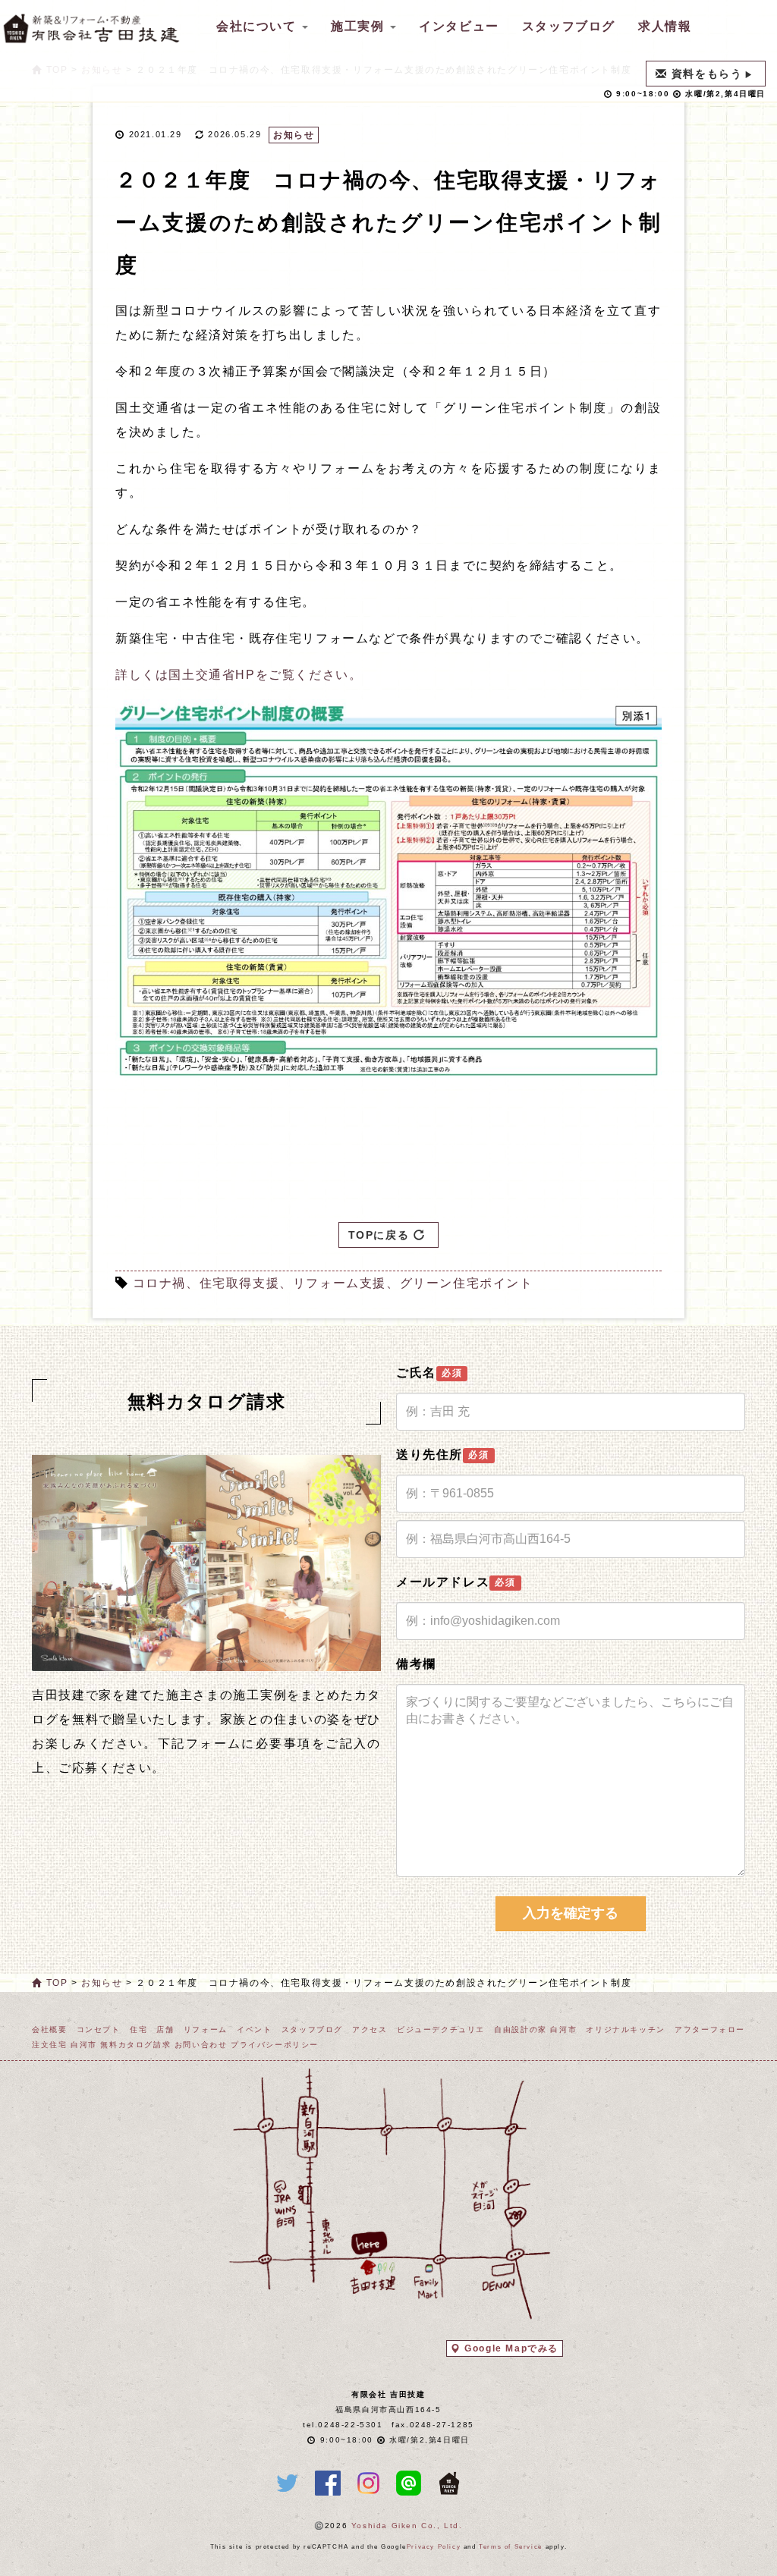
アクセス (370, 2029)
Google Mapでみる (511, 2348)
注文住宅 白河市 (64, 2045)
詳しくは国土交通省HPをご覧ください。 (239, 675)
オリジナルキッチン (625, 2029)
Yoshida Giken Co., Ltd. (407, 2526)
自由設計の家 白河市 (535, 2029)
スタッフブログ (569, 26)
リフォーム (206, 2029)
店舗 (165, 2029)
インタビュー (459, 26)
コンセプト (99, 2029)
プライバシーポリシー (275, 2045)
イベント (254, 2029)
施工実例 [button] (360, 26)
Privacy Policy (434, 2547)
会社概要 (49, 2029)
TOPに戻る (381, 1235)
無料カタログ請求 (135, 2045)
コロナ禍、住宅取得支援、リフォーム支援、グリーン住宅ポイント (333, 1283)
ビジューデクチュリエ (441, 2029)
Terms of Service (511, 2547)
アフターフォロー (710, 2029)
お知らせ (294, 135)
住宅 (138, 2029)
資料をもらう (707, 74)
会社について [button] (258, 26)
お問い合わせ (201, 2045)
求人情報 (665, 26)
